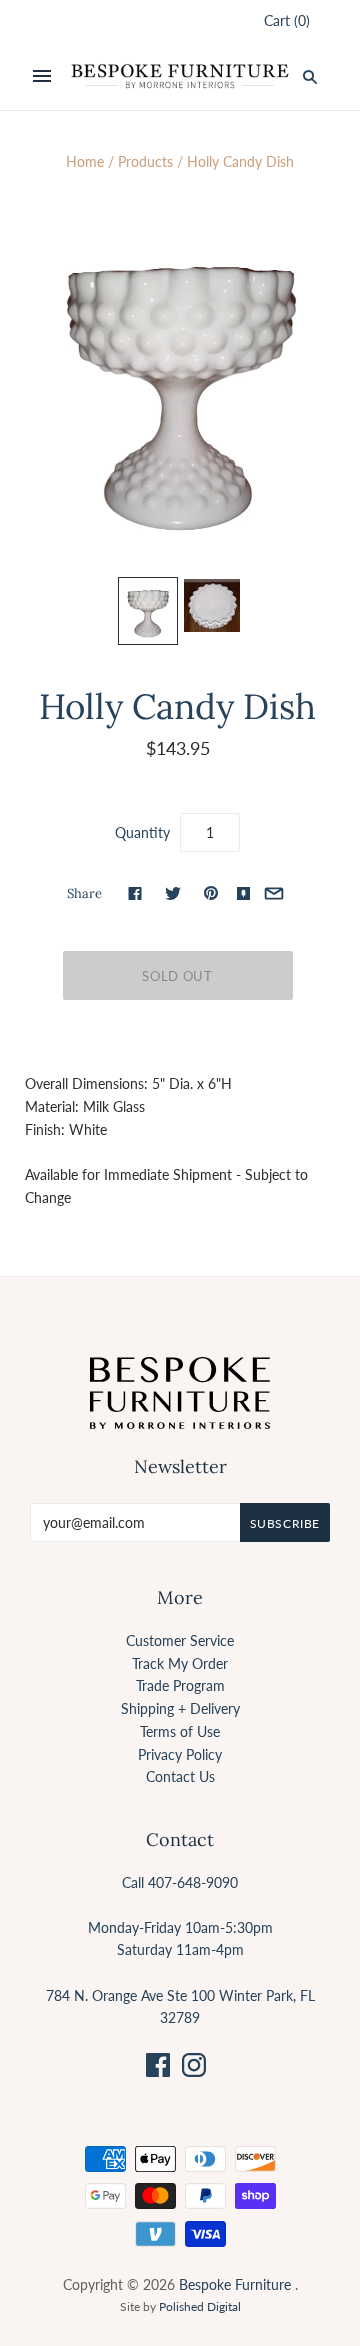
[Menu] (42, 77)
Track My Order (180, 1663)
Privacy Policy (180, 1754)
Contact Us (180, 1776)
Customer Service (180, 1640)
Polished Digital (200, 2306)
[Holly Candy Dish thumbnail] (148, 611)
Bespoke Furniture (235, 2284)
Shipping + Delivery (180, 1708)
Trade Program (180, 1685)
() (287, 20)
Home (85, 161)
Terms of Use (180, 1731)
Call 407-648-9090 (180, 1882)
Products (145, 161)
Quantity (142, 832)
